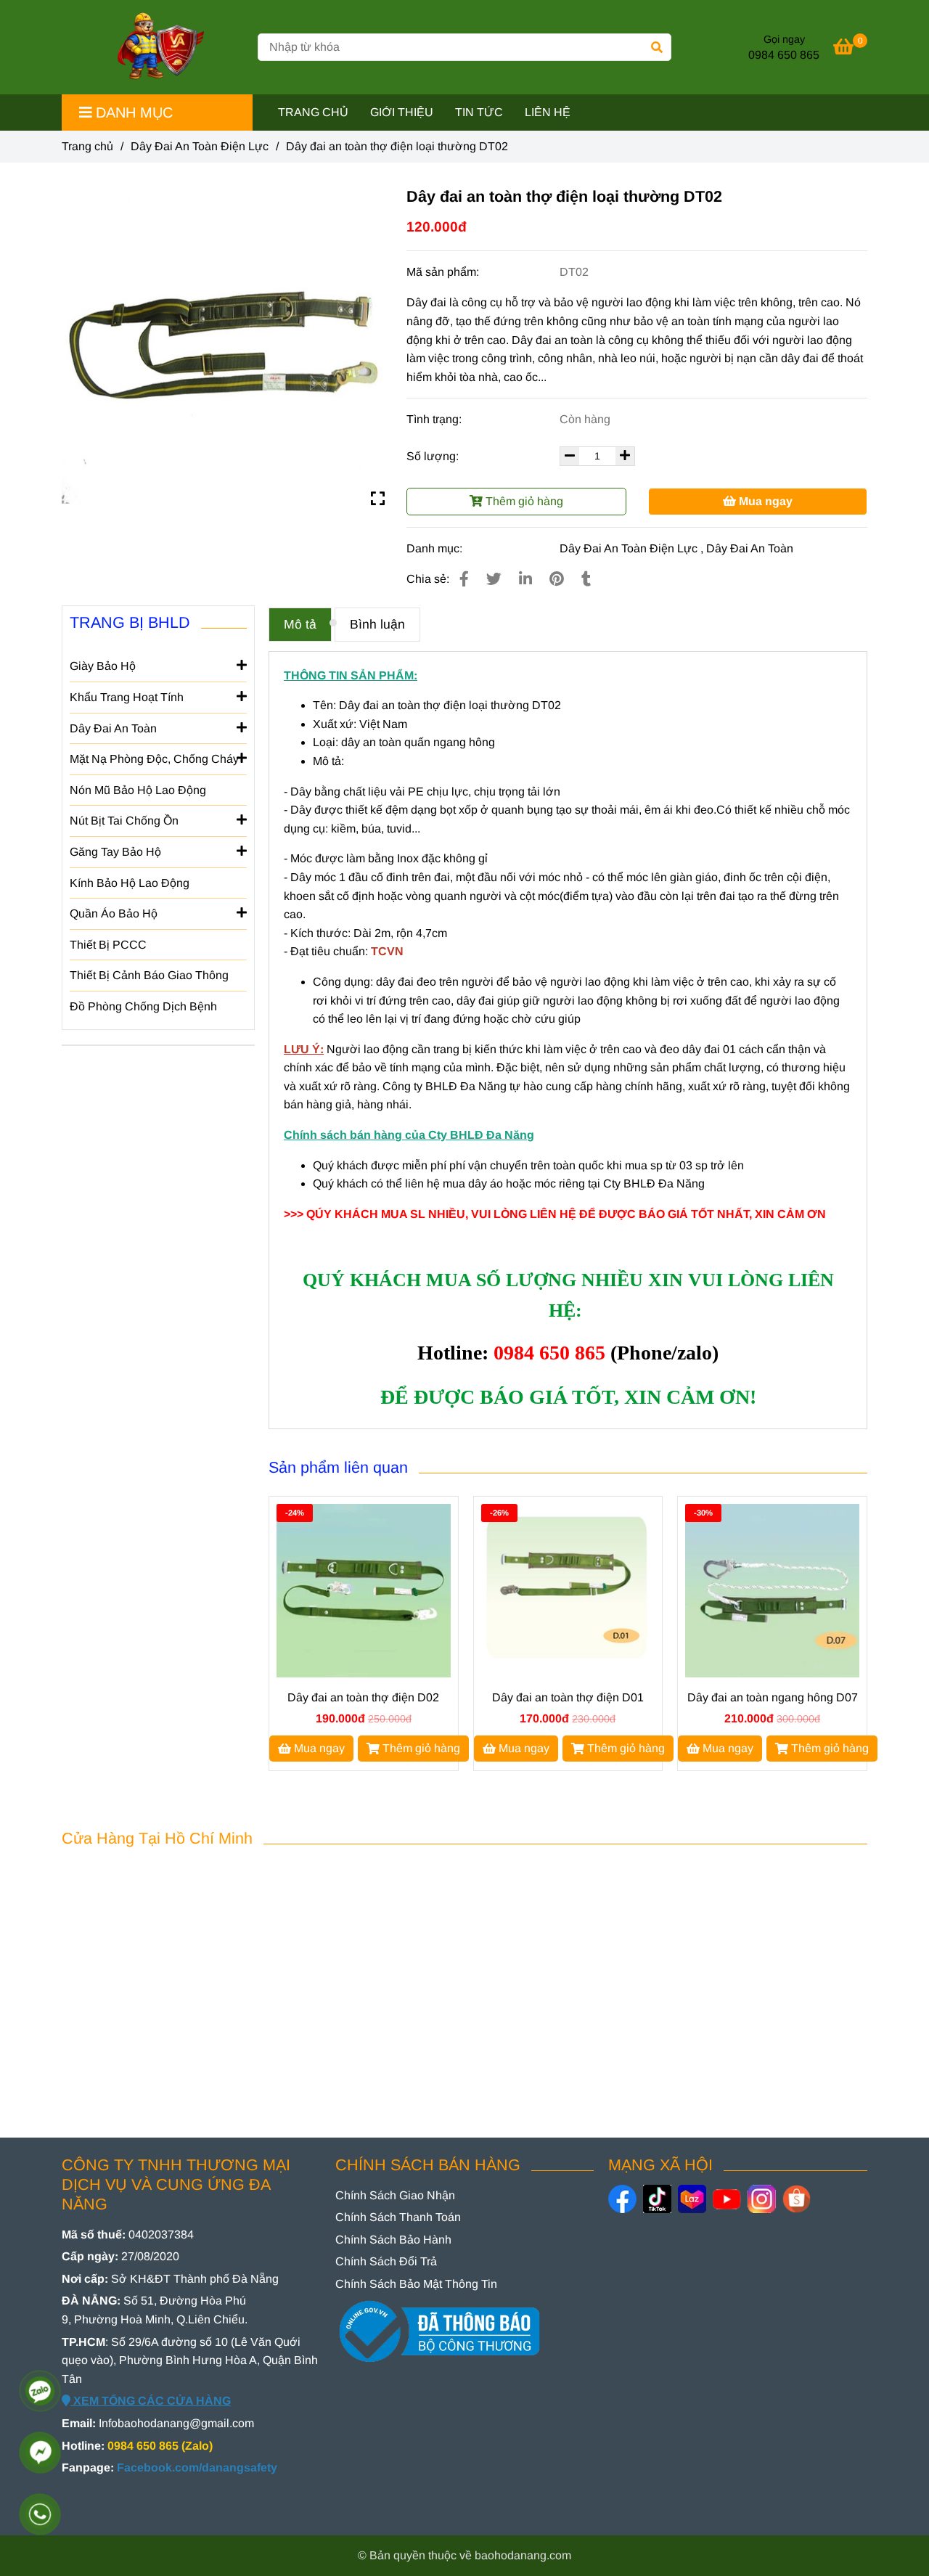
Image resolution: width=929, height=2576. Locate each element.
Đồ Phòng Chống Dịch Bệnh (143, 1006)
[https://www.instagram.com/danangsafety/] (762, 2199)
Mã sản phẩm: (444, 272)
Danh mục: (436, 548)
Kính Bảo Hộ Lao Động (130, 883)
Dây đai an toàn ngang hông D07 (773, 1697)
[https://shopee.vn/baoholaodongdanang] (797, 2199)
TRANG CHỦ (313, 112)
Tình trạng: (435, 419)
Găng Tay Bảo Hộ (115, 852)
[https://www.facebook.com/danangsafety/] (622, 2199)
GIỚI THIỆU (402, 112)
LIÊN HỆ (548, 112)
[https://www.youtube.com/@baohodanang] (727, 2199)
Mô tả (300, 624)
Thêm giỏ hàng (523, 501)
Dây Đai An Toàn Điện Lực (200, 146)
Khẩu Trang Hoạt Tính (127, 697)
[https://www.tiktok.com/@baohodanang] (657, 2199)
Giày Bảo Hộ (103, 666)
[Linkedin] (525, 579)
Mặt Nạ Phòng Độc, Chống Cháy (154, 759)
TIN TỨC (479, 112)
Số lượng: (434, 456)
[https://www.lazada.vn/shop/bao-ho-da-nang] (692, 2199)
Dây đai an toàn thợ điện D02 (363, 1697)
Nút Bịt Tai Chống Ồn (124, 821)
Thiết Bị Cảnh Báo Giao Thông (149, 975)
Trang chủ (87, 146)
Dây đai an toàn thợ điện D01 (568, 1697)
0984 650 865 (784, 55)
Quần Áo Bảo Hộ (114, 913)
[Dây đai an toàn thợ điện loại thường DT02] (155, 47)
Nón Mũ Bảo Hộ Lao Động (138, 790)
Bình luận (377, 624)
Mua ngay (764, 501)
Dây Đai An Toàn (750, 548)
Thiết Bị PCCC (108, 945)
